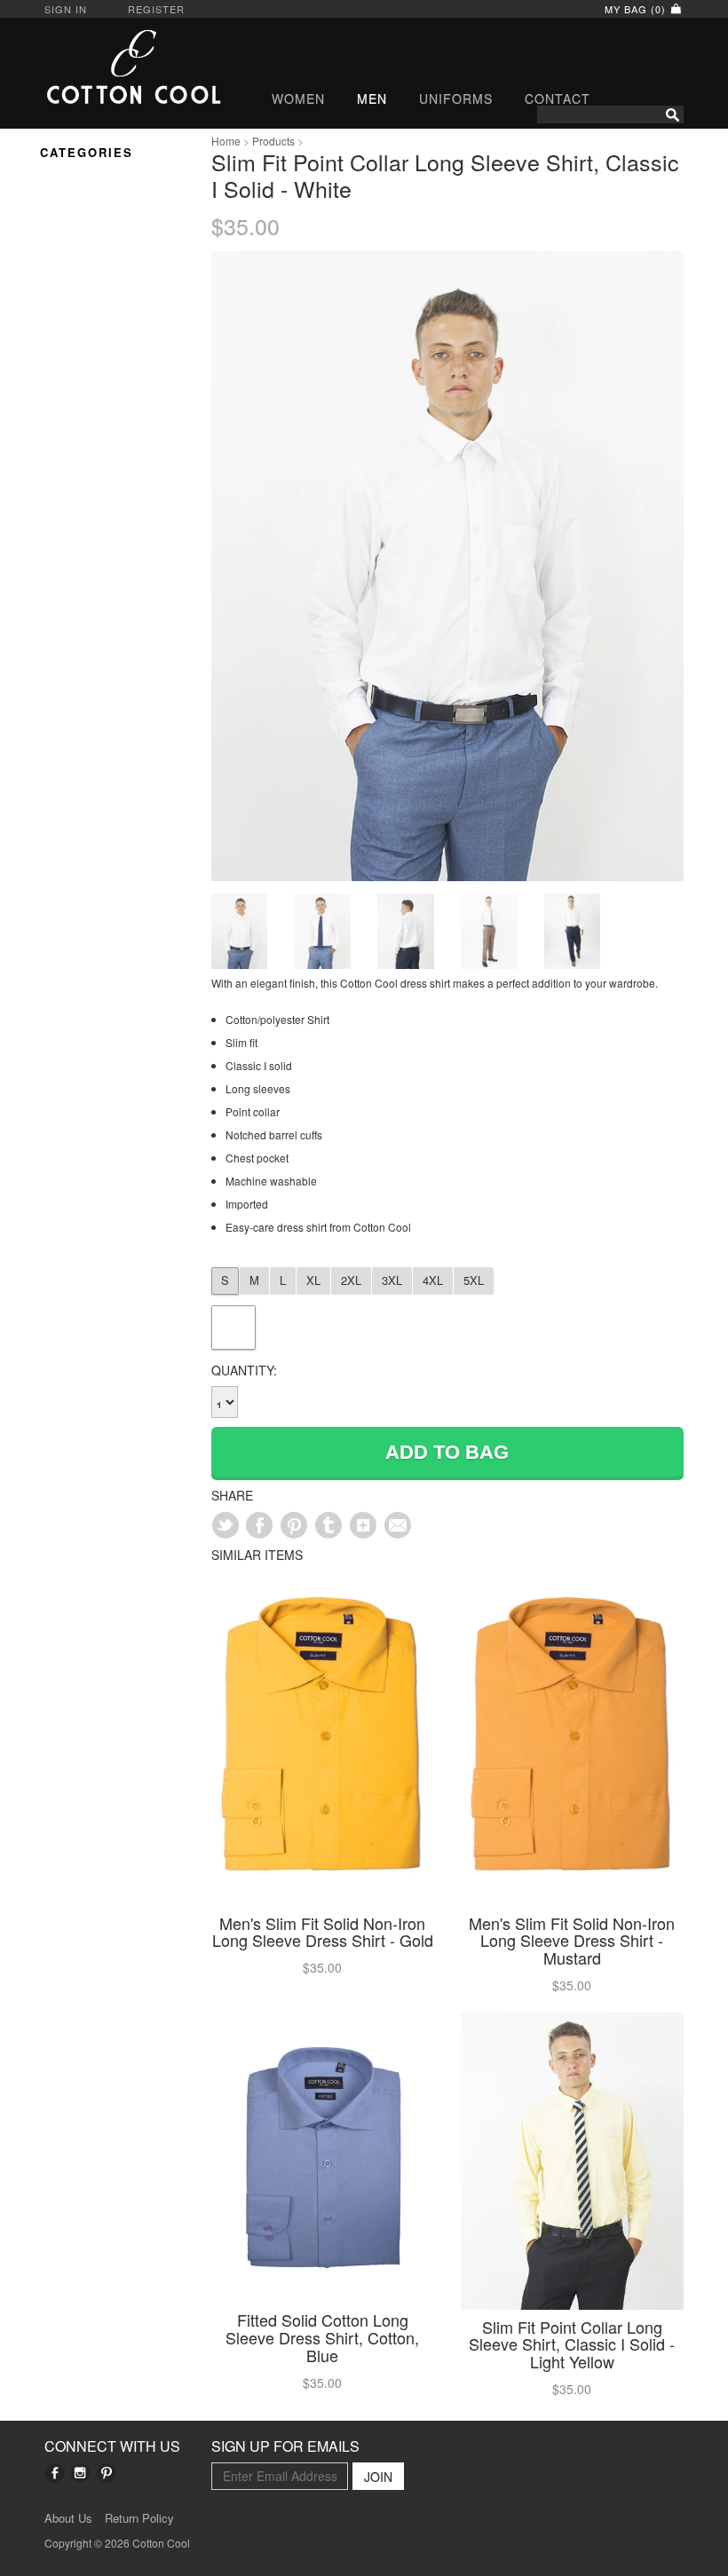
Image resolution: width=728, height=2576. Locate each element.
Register (156, 9)
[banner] (115, 67)
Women (298, 98)
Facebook (55, 2473)
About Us (68, 2518)
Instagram (80, 2473)
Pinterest (106, 2473)
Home (226, 141)
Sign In (66, 9)
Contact (558, 98)
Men (372, 98)
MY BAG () (637, 9)
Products (273, 141)
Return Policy (139, 2518)
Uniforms (456, 98)
